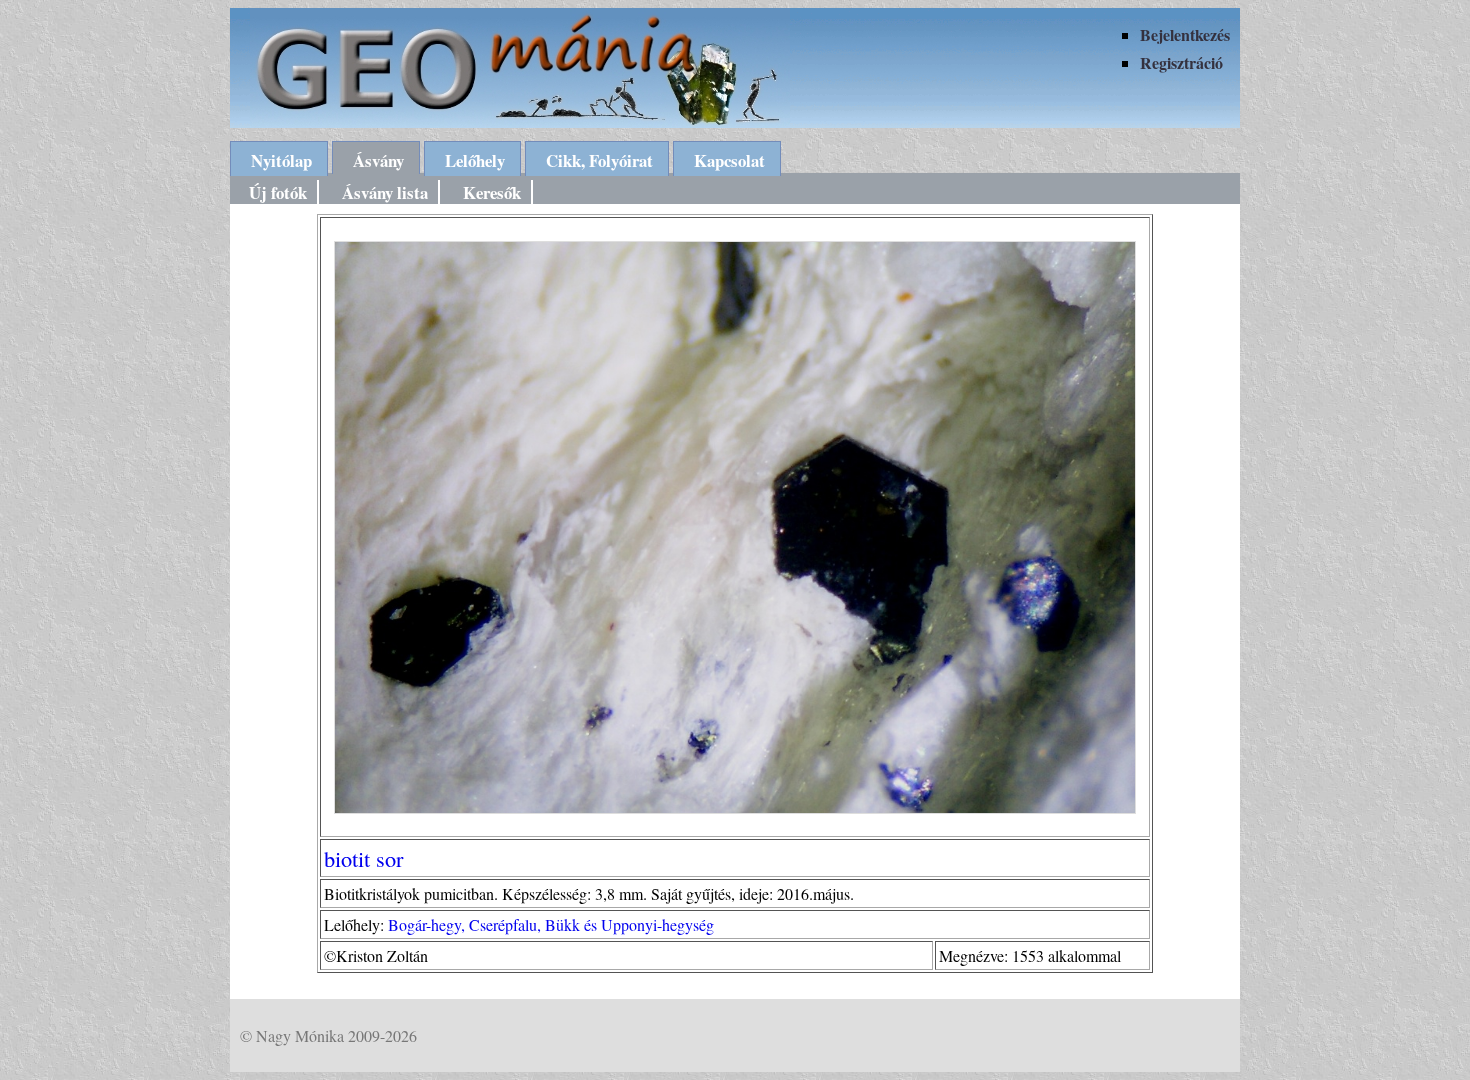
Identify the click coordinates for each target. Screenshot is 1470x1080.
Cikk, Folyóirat (599, 160)
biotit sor (363, 858)
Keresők (492, 192)
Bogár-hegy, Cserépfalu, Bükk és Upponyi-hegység (551, 924)
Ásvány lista (385, 192)
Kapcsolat (729, 160)
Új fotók (278, 192)
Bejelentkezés (1185, 34)
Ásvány (378, 160)
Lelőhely (475, 160)
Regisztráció (1181, 62)
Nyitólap (281, 160)
